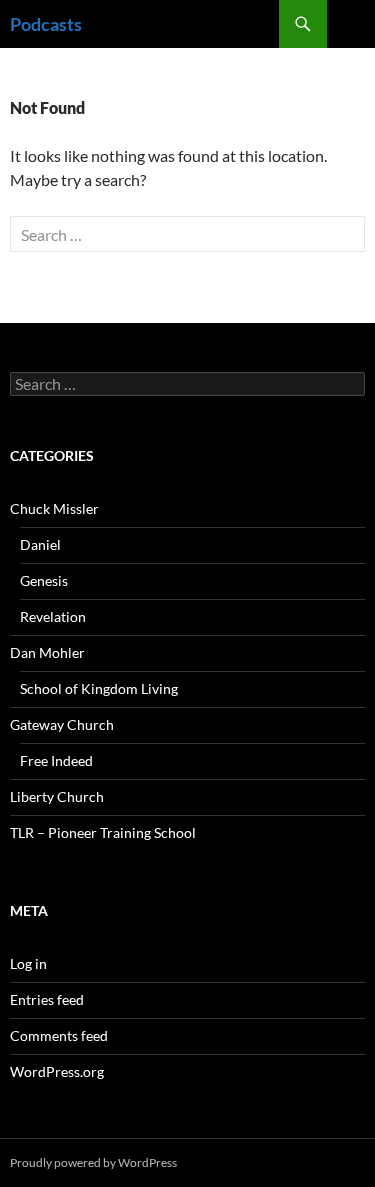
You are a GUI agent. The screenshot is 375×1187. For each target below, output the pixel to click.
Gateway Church (62, 724)
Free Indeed (56, 760)
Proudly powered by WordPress (93, 1162)
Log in (28, 963)
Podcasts (46, 24)
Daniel (40, 544)
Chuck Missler (54, 508)
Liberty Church (57, 796)
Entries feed (47, 999)
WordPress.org (57, 1071)
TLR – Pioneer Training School (103, 832)
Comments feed (59, 1035)
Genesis (44, 580)
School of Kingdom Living (99, 688)
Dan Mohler (47, 652)
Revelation (53, 616)
